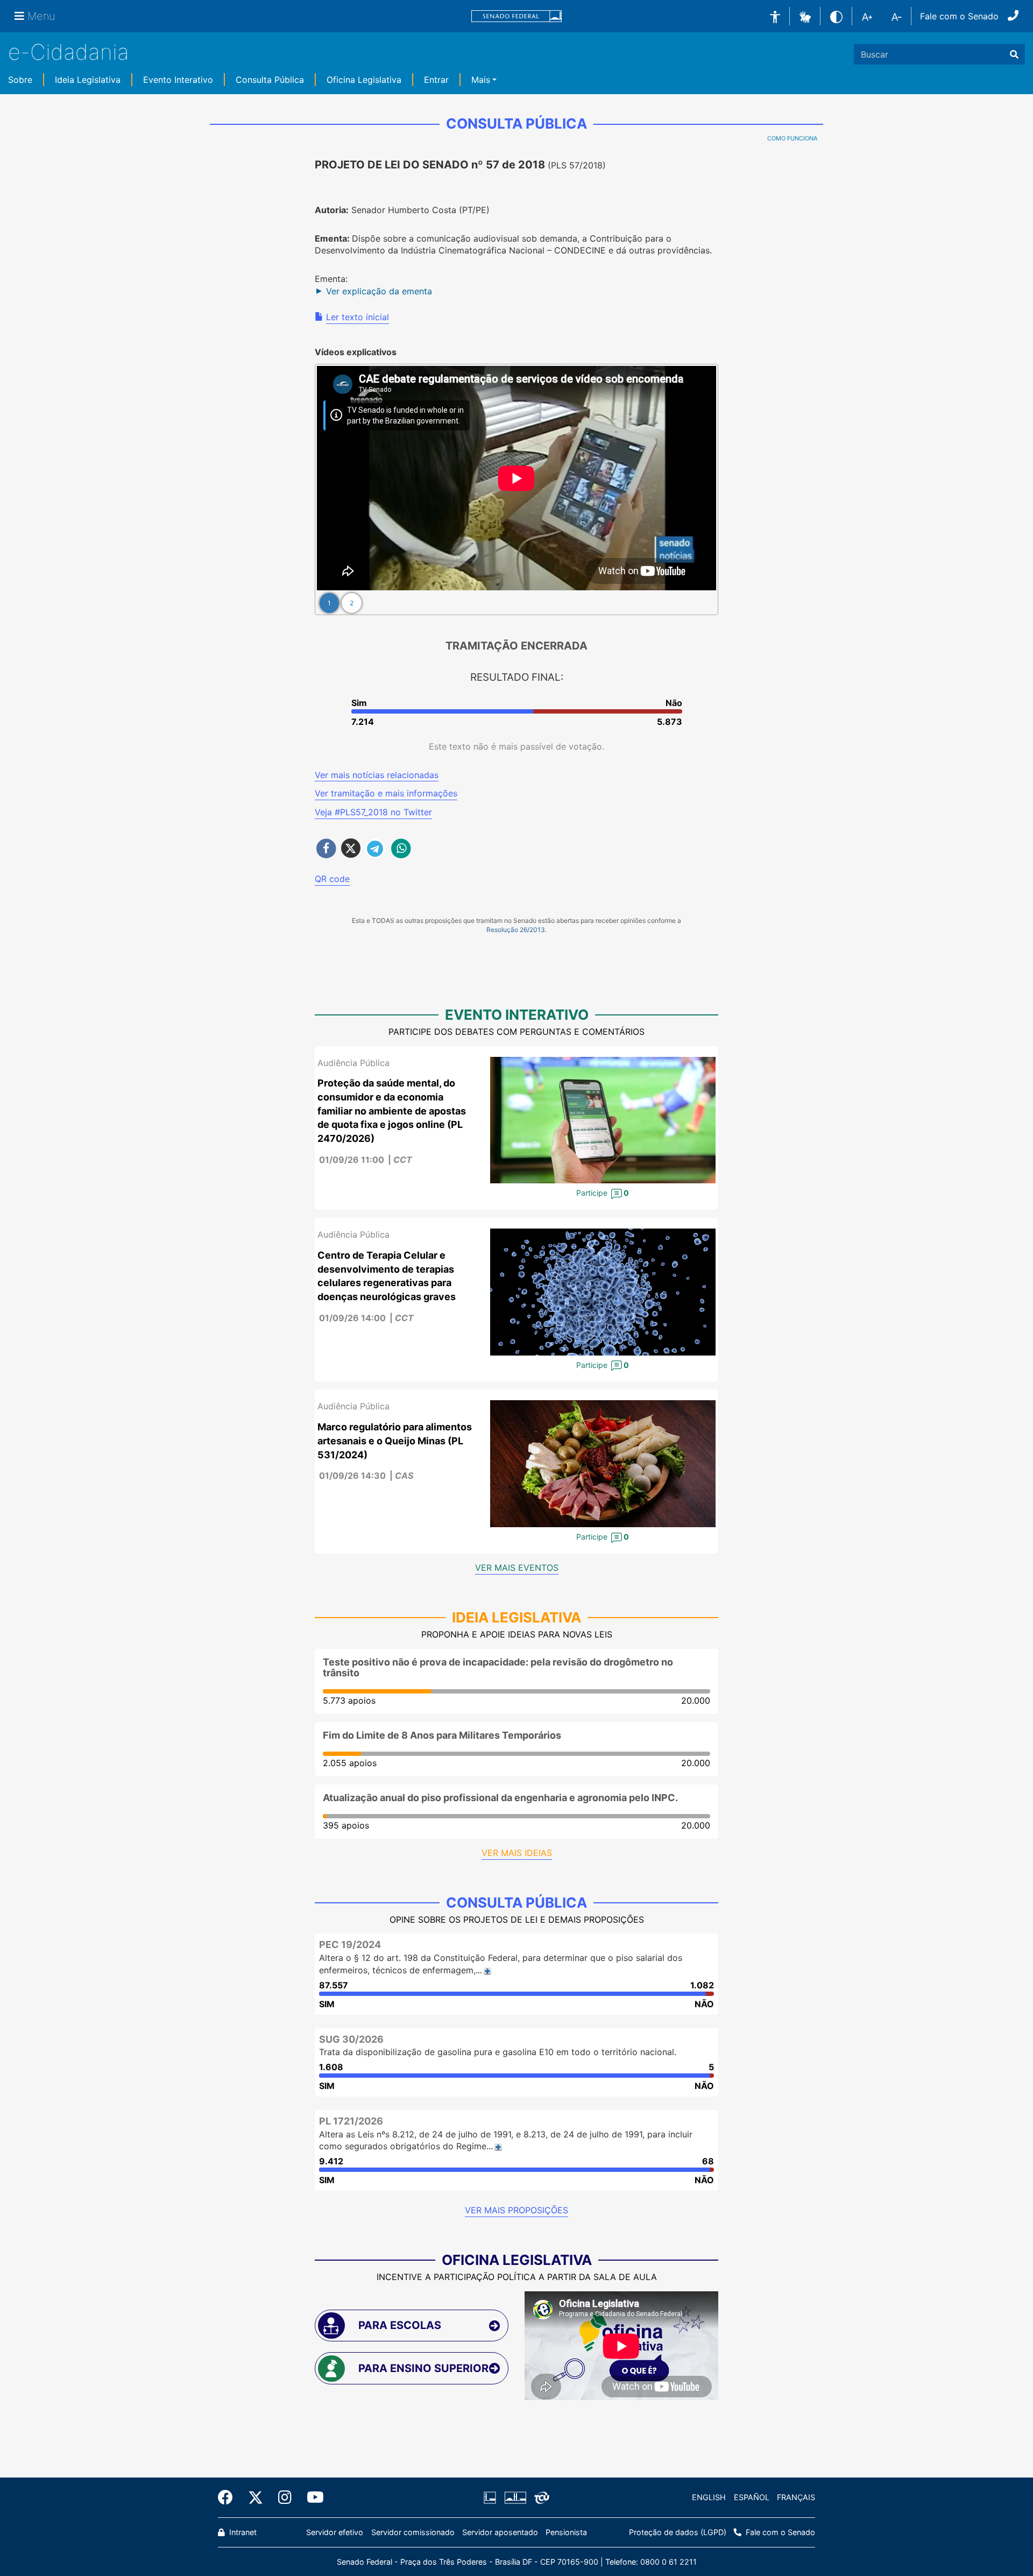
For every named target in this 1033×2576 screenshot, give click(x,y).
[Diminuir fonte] (897, 16)
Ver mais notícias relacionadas (377, 775)
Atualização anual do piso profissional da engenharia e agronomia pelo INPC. (500, 1798)
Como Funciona (792, 138)
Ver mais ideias (517, 1853)
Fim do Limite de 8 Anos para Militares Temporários (442, 1735)
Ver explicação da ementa (379, 291)
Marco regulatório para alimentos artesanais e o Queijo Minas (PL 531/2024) (395, 1441)
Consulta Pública (270, 80)
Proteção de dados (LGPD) (678, 2532)
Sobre (20, 80)
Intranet (242, 2532)
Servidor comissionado (413, 2532)
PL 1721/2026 (351, 2121)
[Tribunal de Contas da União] (540, 2497)
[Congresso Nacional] (515, 2497)
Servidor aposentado (500, 2532)
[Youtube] (312, 2497)
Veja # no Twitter (373, 812)
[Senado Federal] (516, 16)
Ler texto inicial (358, 317)
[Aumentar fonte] (867, 16)
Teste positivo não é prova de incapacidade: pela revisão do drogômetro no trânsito (498, 1667)
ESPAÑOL (752, 2497)
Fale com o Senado (959, 16)
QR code (332, 879)
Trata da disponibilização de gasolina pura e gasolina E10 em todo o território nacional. (498, 2052)
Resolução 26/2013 (516, 930)
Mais (481, 80)
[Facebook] (229, 2497)
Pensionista (566, 2532)
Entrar (436, 80)
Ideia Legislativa (88, 80)
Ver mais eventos (517, 1568)
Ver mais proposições (516, 2210)
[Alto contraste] (836, 16)
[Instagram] (285, 2497)
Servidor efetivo (335, 2532)
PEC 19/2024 (350, 1945)
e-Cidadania (69, 52)
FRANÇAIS (796, 2497)
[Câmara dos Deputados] (492, 2497)
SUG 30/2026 (351, 2039)
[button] (805, 16)
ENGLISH (709, 2497)
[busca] (1014, 54)
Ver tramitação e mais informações (386, 793)
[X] (256, 2497)
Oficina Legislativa (364, 80)
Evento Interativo (178, 80)
